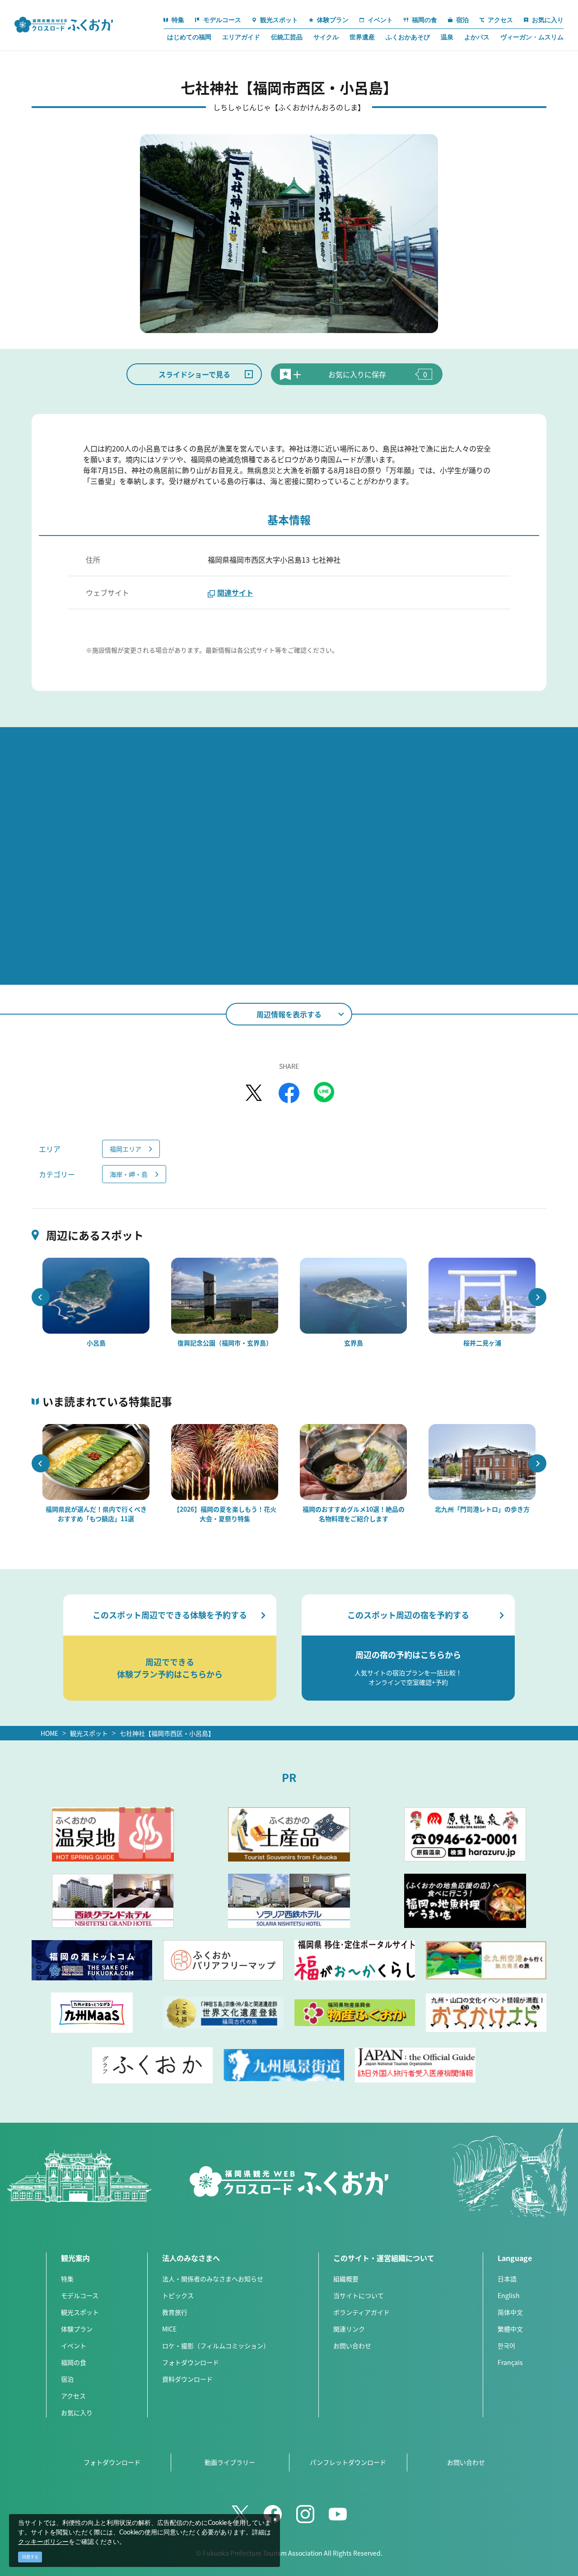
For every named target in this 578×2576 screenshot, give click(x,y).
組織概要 (346, 2279)
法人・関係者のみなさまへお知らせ (213, 2279)
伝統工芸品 (287, 37)
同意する (30, 2557)
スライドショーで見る (194, 374)
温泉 (447, 37)
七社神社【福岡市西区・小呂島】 (167, 1733)
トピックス (178, 2295)
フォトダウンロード (191, 2362)
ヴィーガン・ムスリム (532, 37)
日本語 (507, 2279)
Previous (41, 1297)
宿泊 (67, 2379)
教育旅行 (175, 2312)
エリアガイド (241, 37)
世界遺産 (362, 37)
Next (537, 1297)
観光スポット (89, 1733)
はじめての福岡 (189, 37)
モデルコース (80, 2295)
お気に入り (77, 2412)
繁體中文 (510, 2329)
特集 (67, 2279)
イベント (74, 2346)
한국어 (506, 2346)
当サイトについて (359, 2295)
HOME (49, 1733)
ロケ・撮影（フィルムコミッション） (216, 2346)
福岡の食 (74, 2362)
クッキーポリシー (43, 2542)
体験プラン (77, 2329)
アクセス (73, 2396)
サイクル (326, 37)
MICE (169, 2329)
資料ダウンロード (187, 2379)
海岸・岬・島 (129, 1174)
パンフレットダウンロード (348, 2462)
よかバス (477, 37)
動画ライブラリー (230, 2462)
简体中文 (510, 2312)
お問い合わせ (352, 2346)
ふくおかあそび (408, 37)
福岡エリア (126, 1149)
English (509, 2295)
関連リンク (349, 2329)
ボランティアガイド (361, 2312)
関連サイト (235, 592)
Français (510, 2362)
